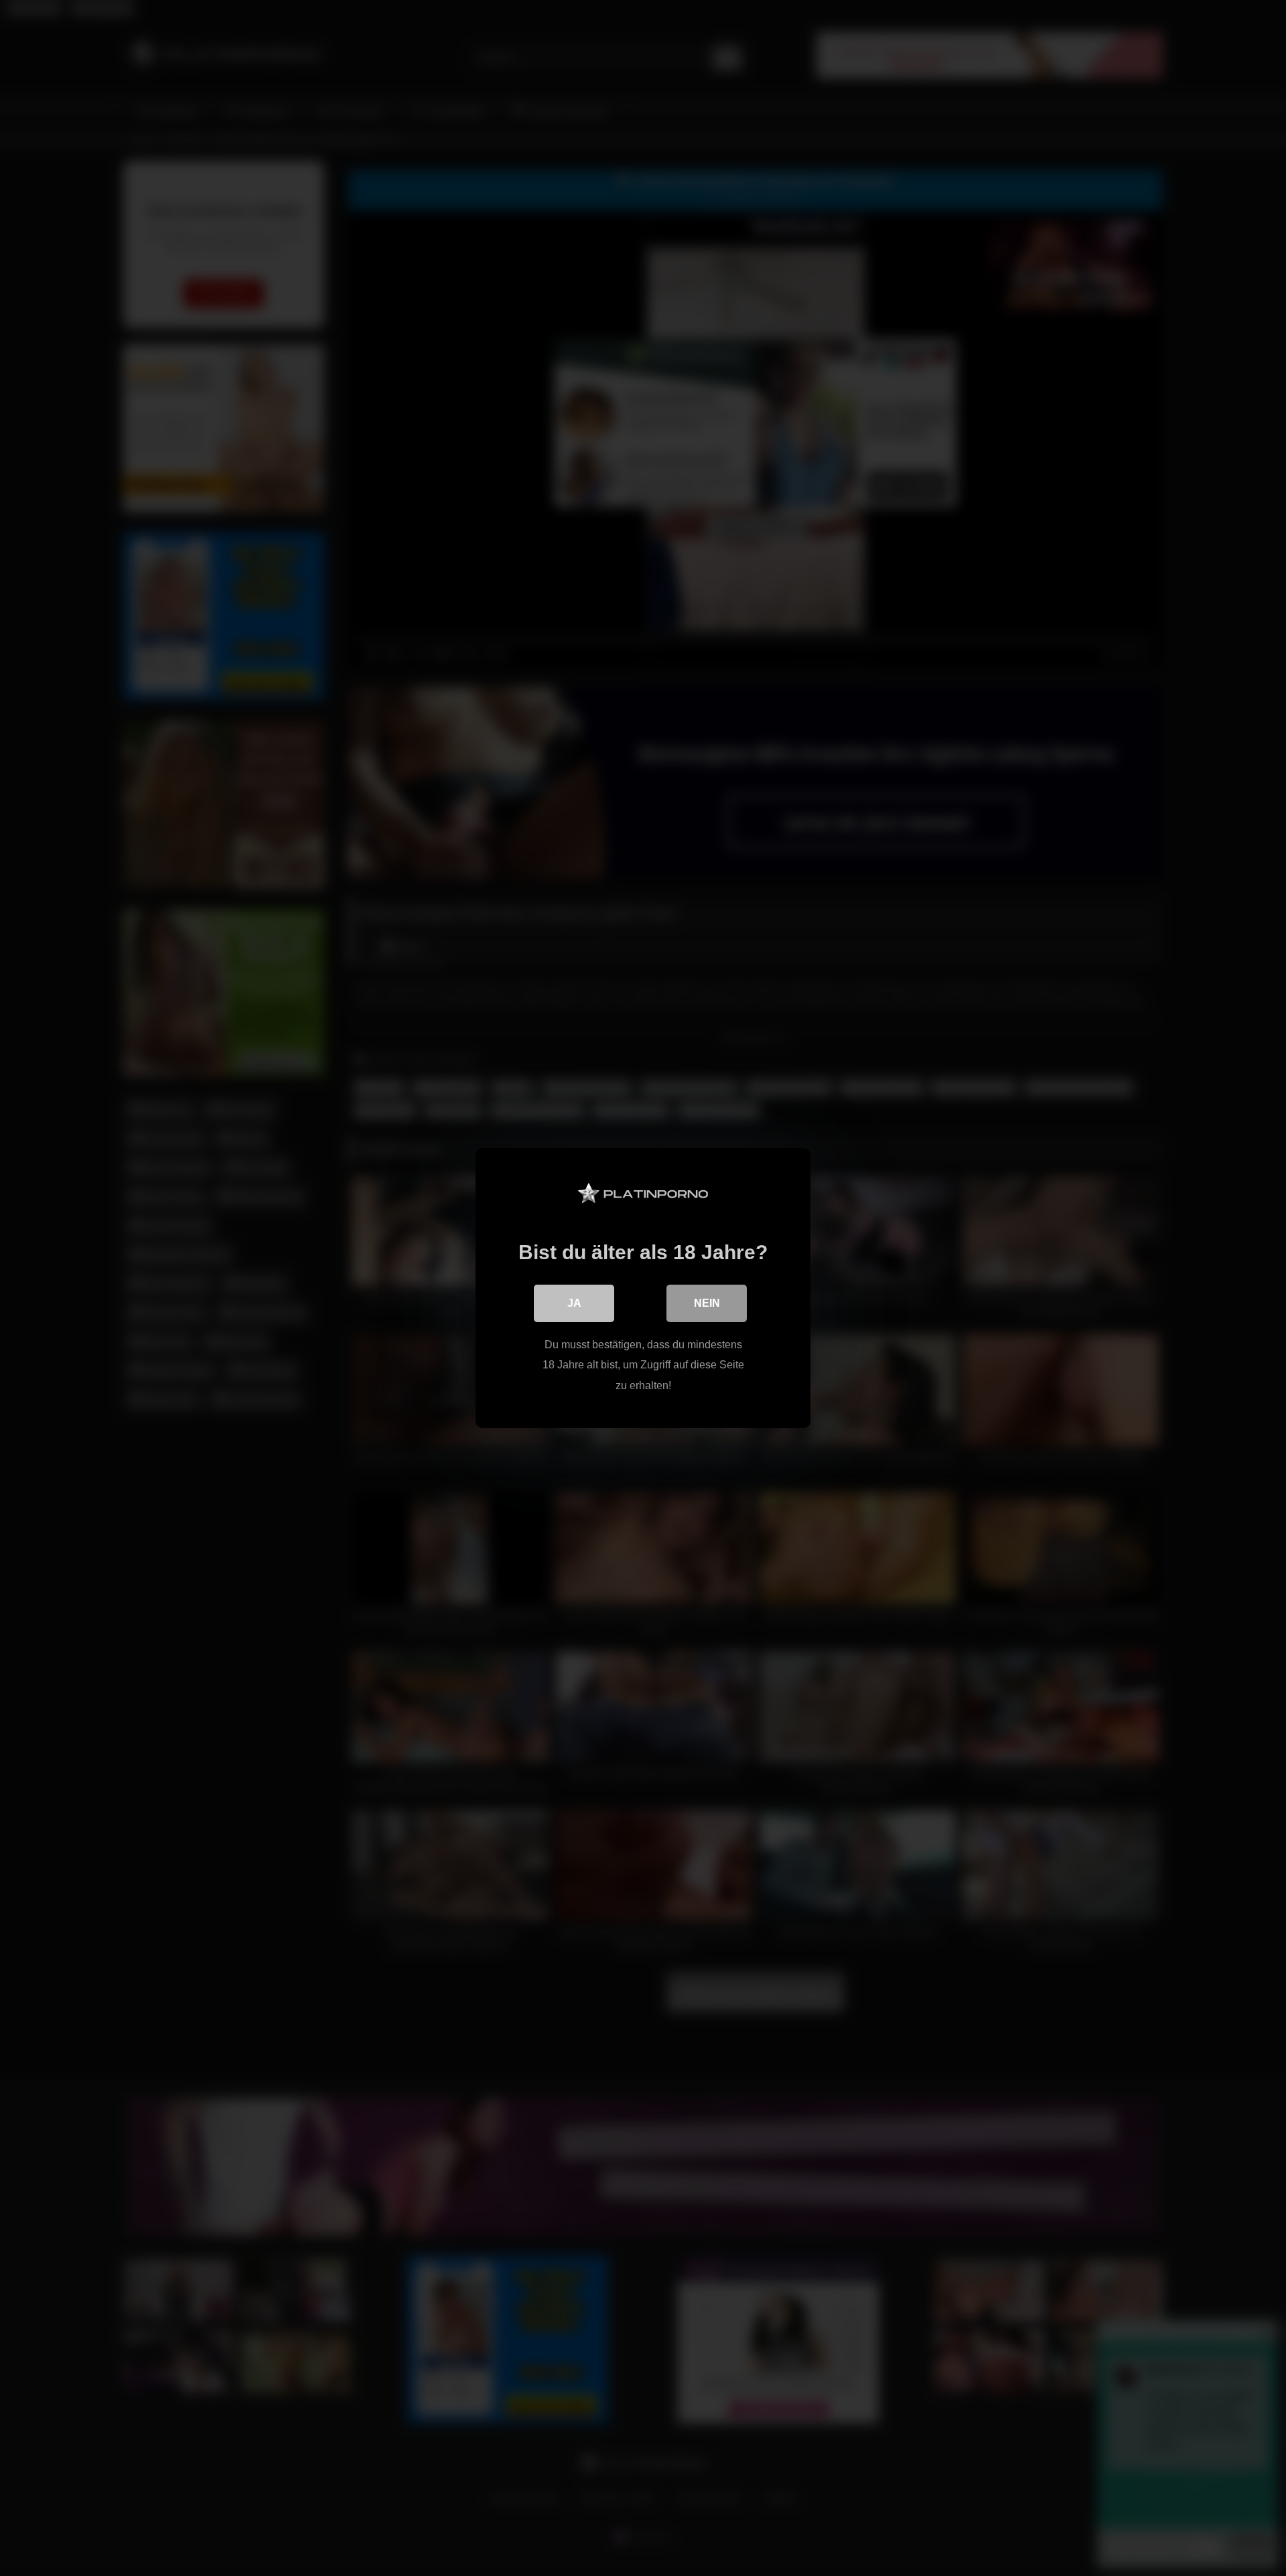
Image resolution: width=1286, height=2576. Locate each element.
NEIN (707, 1303)
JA (574, 1303)
